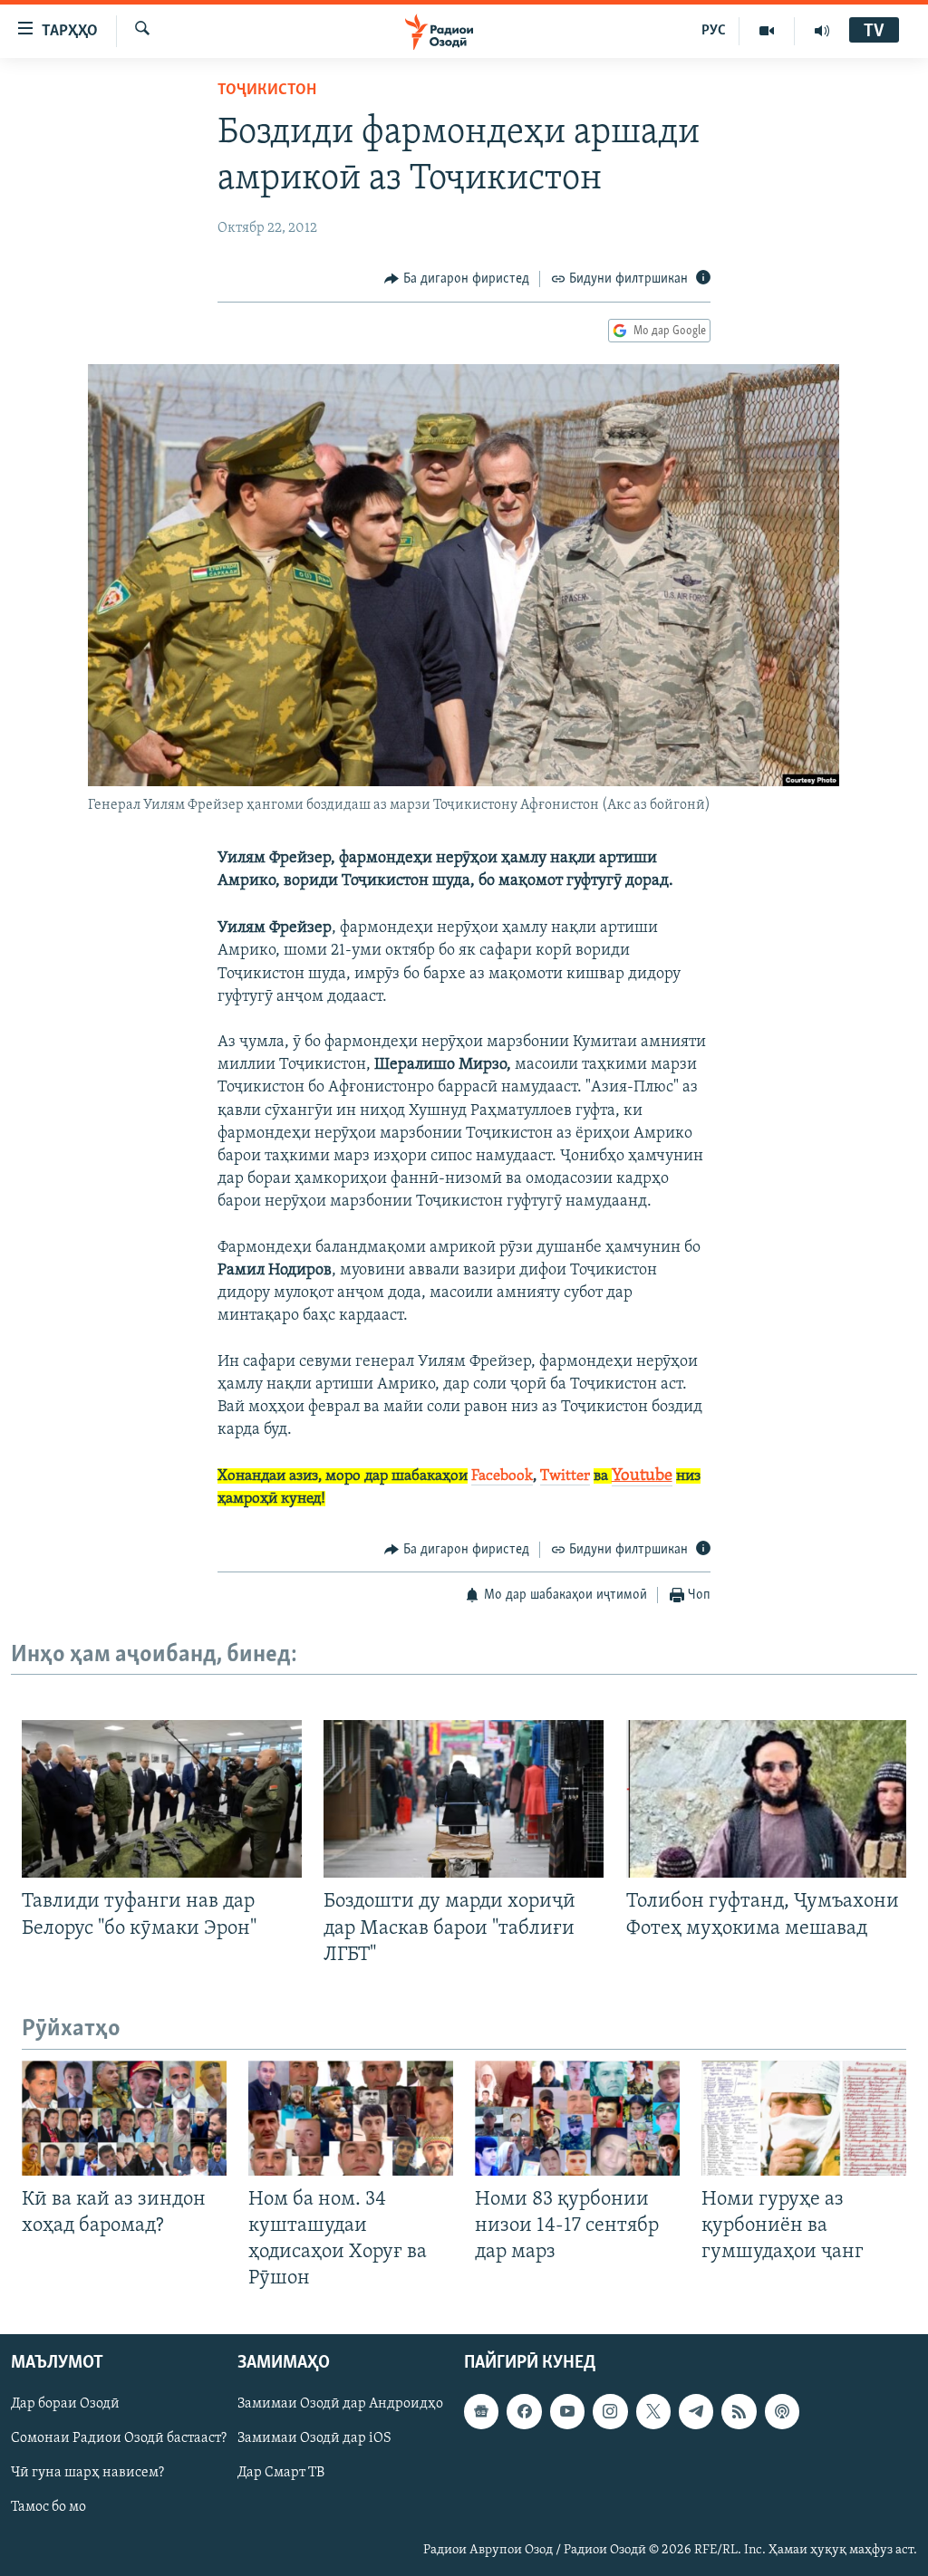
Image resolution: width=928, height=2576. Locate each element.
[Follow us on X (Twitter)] (653, 2412)
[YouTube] (767, 31)
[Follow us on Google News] (481, 2412)
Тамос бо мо (48, 2508)
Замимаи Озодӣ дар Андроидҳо (340, 2405)
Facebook (502, 1476)
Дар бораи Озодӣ (65, 2405)
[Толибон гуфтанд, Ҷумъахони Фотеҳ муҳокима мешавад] (766, 1799)
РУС (714, 31)
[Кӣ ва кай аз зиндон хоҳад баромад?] (124, 2118)
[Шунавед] (822, 31)
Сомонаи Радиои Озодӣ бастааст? (119, 2439)
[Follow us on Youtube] (567, 2412)
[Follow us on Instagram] (610, 2412)
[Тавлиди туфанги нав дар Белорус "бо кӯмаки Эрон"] (162, 1799)
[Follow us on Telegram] (696, 2412)
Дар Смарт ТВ (281, 2474)
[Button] (457, 279)
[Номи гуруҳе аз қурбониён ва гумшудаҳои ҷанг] (804, 2118)
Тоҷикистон (267, 91)
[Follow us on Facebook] (524, 2412)
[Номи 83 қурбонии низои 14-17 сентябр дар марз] (577, 2118)
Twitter (565, 1476)
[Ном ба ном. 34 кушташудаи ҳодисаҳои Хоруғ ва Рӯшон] (351, 2118)
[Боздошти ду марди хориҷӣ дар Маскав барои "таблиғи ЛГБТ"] (464, 1799)
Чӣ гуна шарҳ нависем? (87, 2474)
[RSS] (739, 2412)
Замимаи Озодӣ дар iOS (314, 2439)
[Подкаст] (782, 2412)
